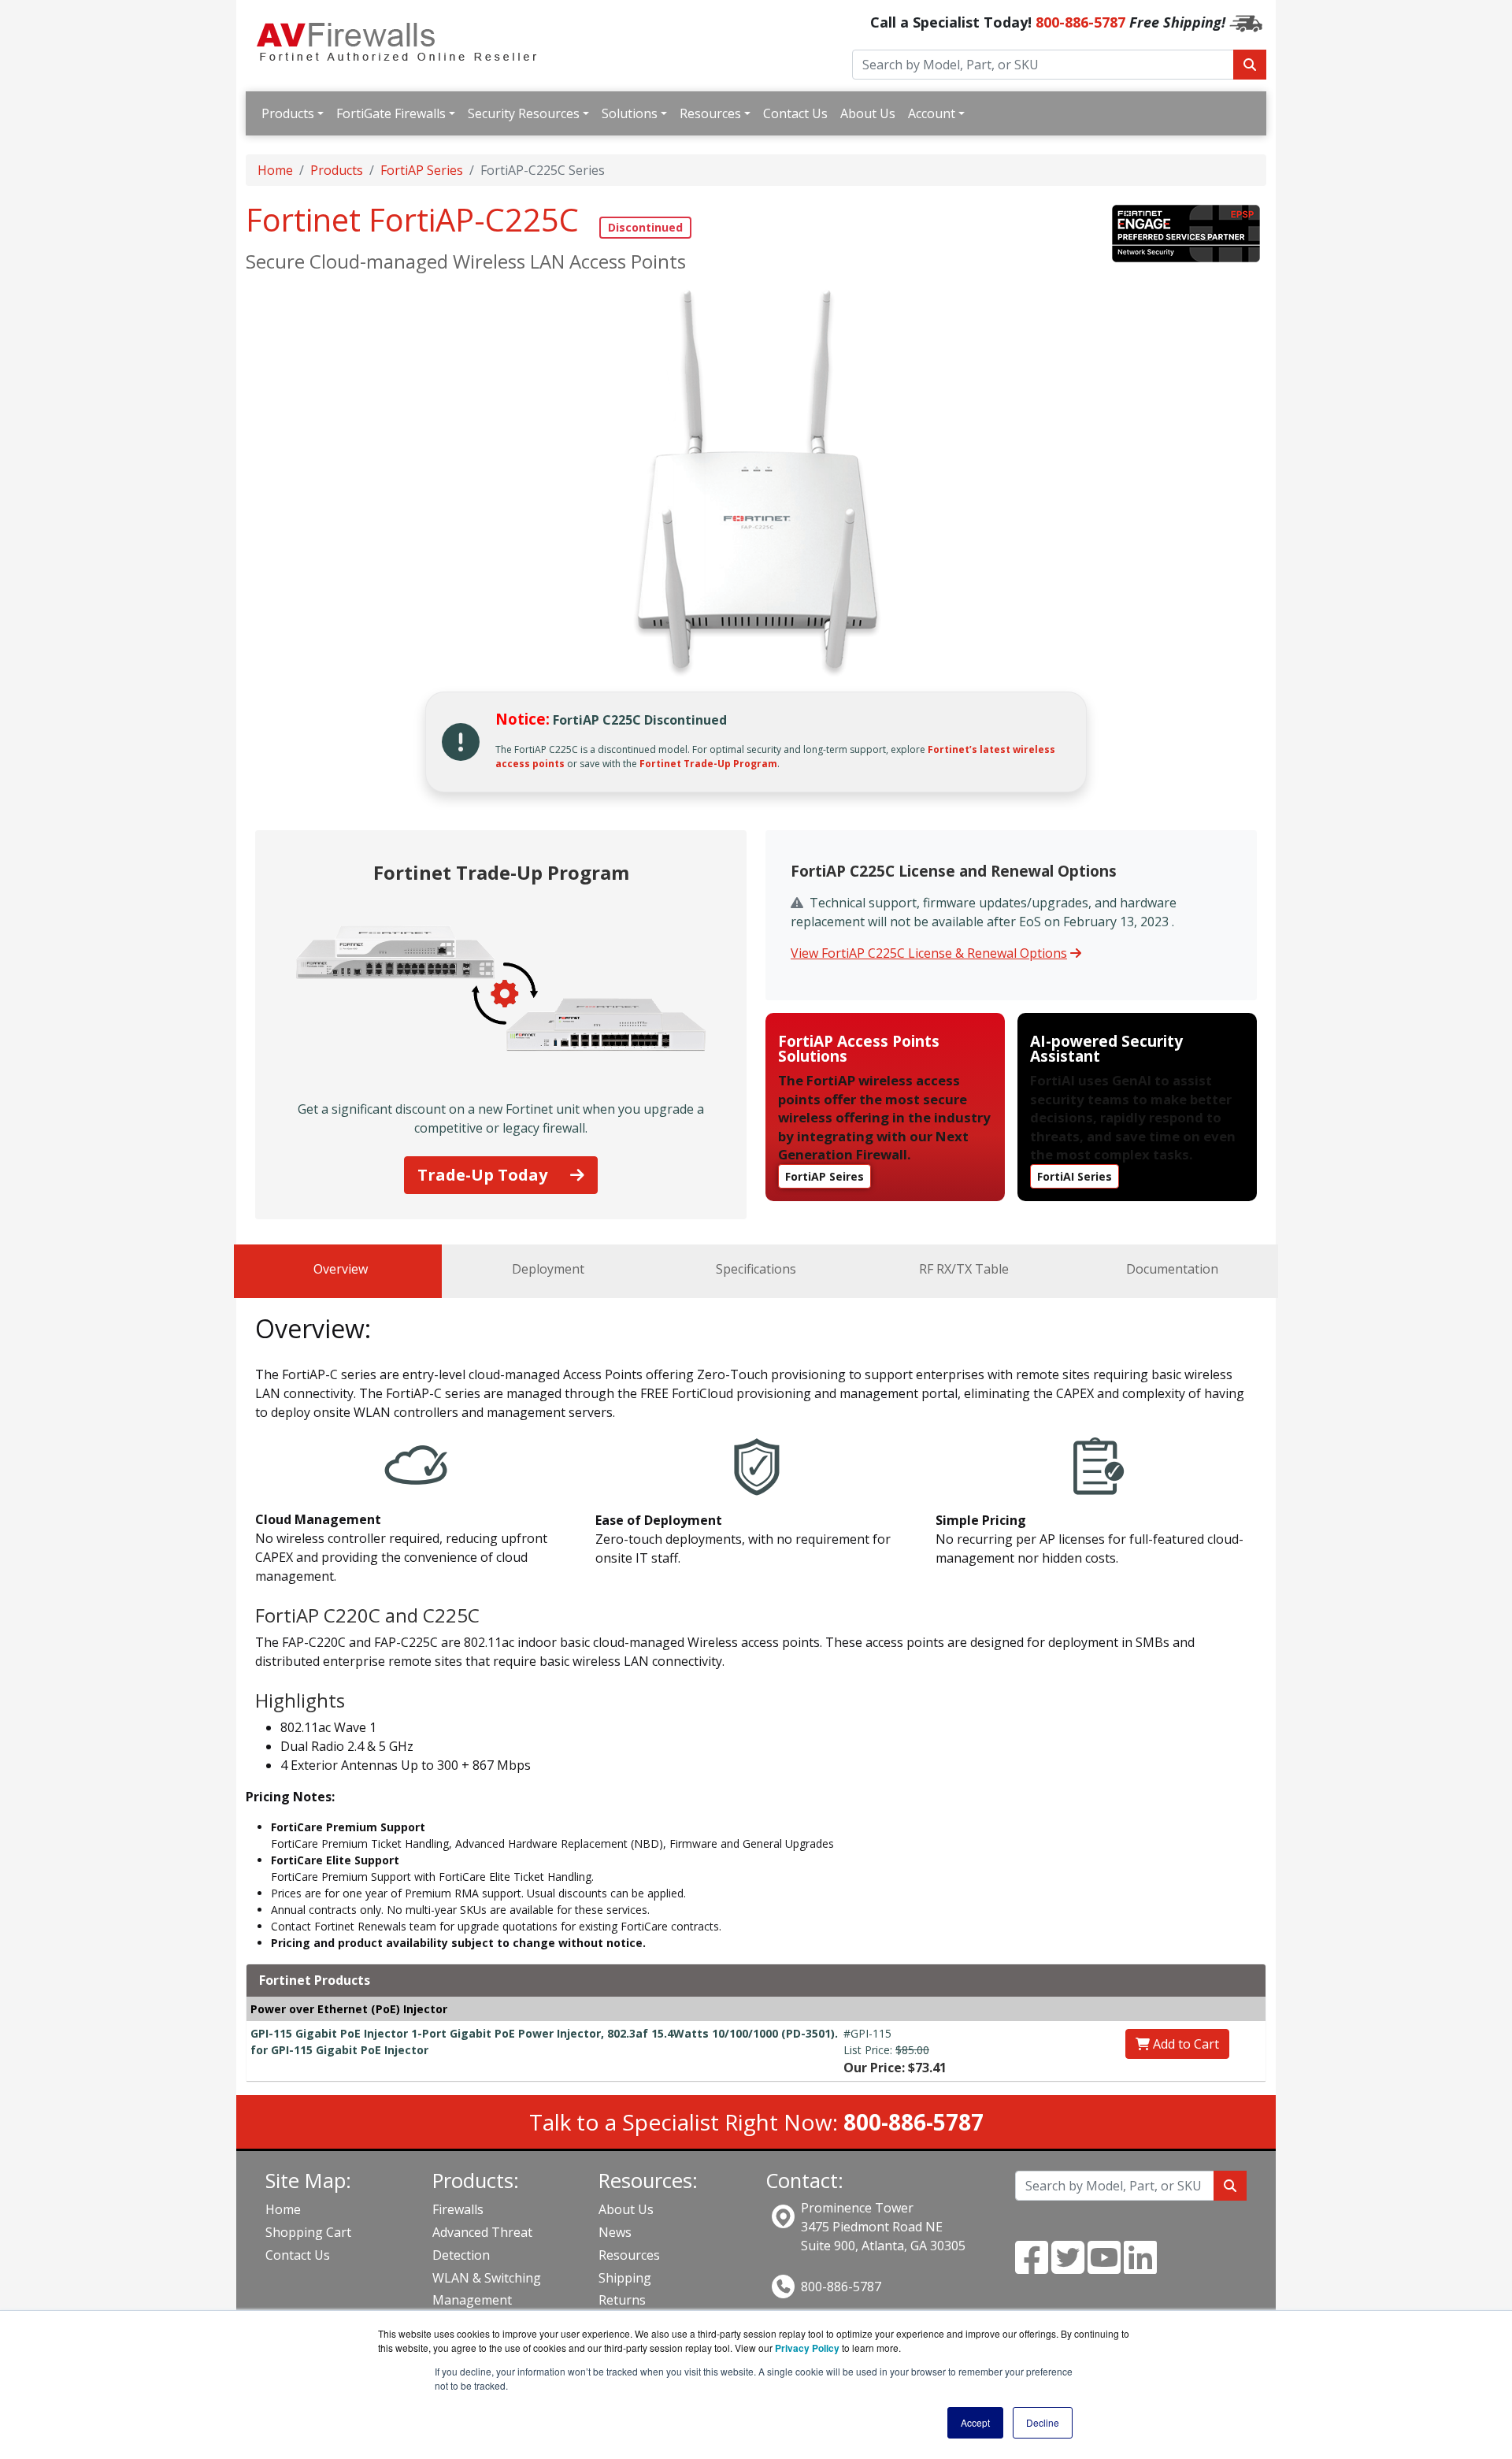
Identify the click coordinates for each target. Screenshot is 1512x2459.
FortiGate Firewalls (391, 113)
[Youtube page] (1104, 2267)
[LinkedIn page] (1140, 2267)
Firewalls (458, 2209)
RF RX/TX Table (964, 1269)
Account (932, 113)
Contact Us (795, 113)
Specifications (756, 1269)
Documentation (1172, 1269)
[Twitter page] (1068, 2267)
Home (275, 170)
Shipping (625, 2278)
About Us (868, 113)
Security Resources (524, 113)
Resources (710, 113)
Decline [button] (1043, 2422)
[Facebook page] (1032, 2267)
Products (288, 113)
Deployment (548, 1269)
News (615, 2232)
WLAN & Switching (487, 2278)
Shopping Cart (308, 2232)
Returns (622, 2300)
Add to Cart (1184, 2044)
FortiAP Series (422, 170)
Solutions (630, 113)
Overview (341, 1269)
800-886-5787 (1080, 22)
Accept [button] (975, 2422)
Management (472, 2300)
